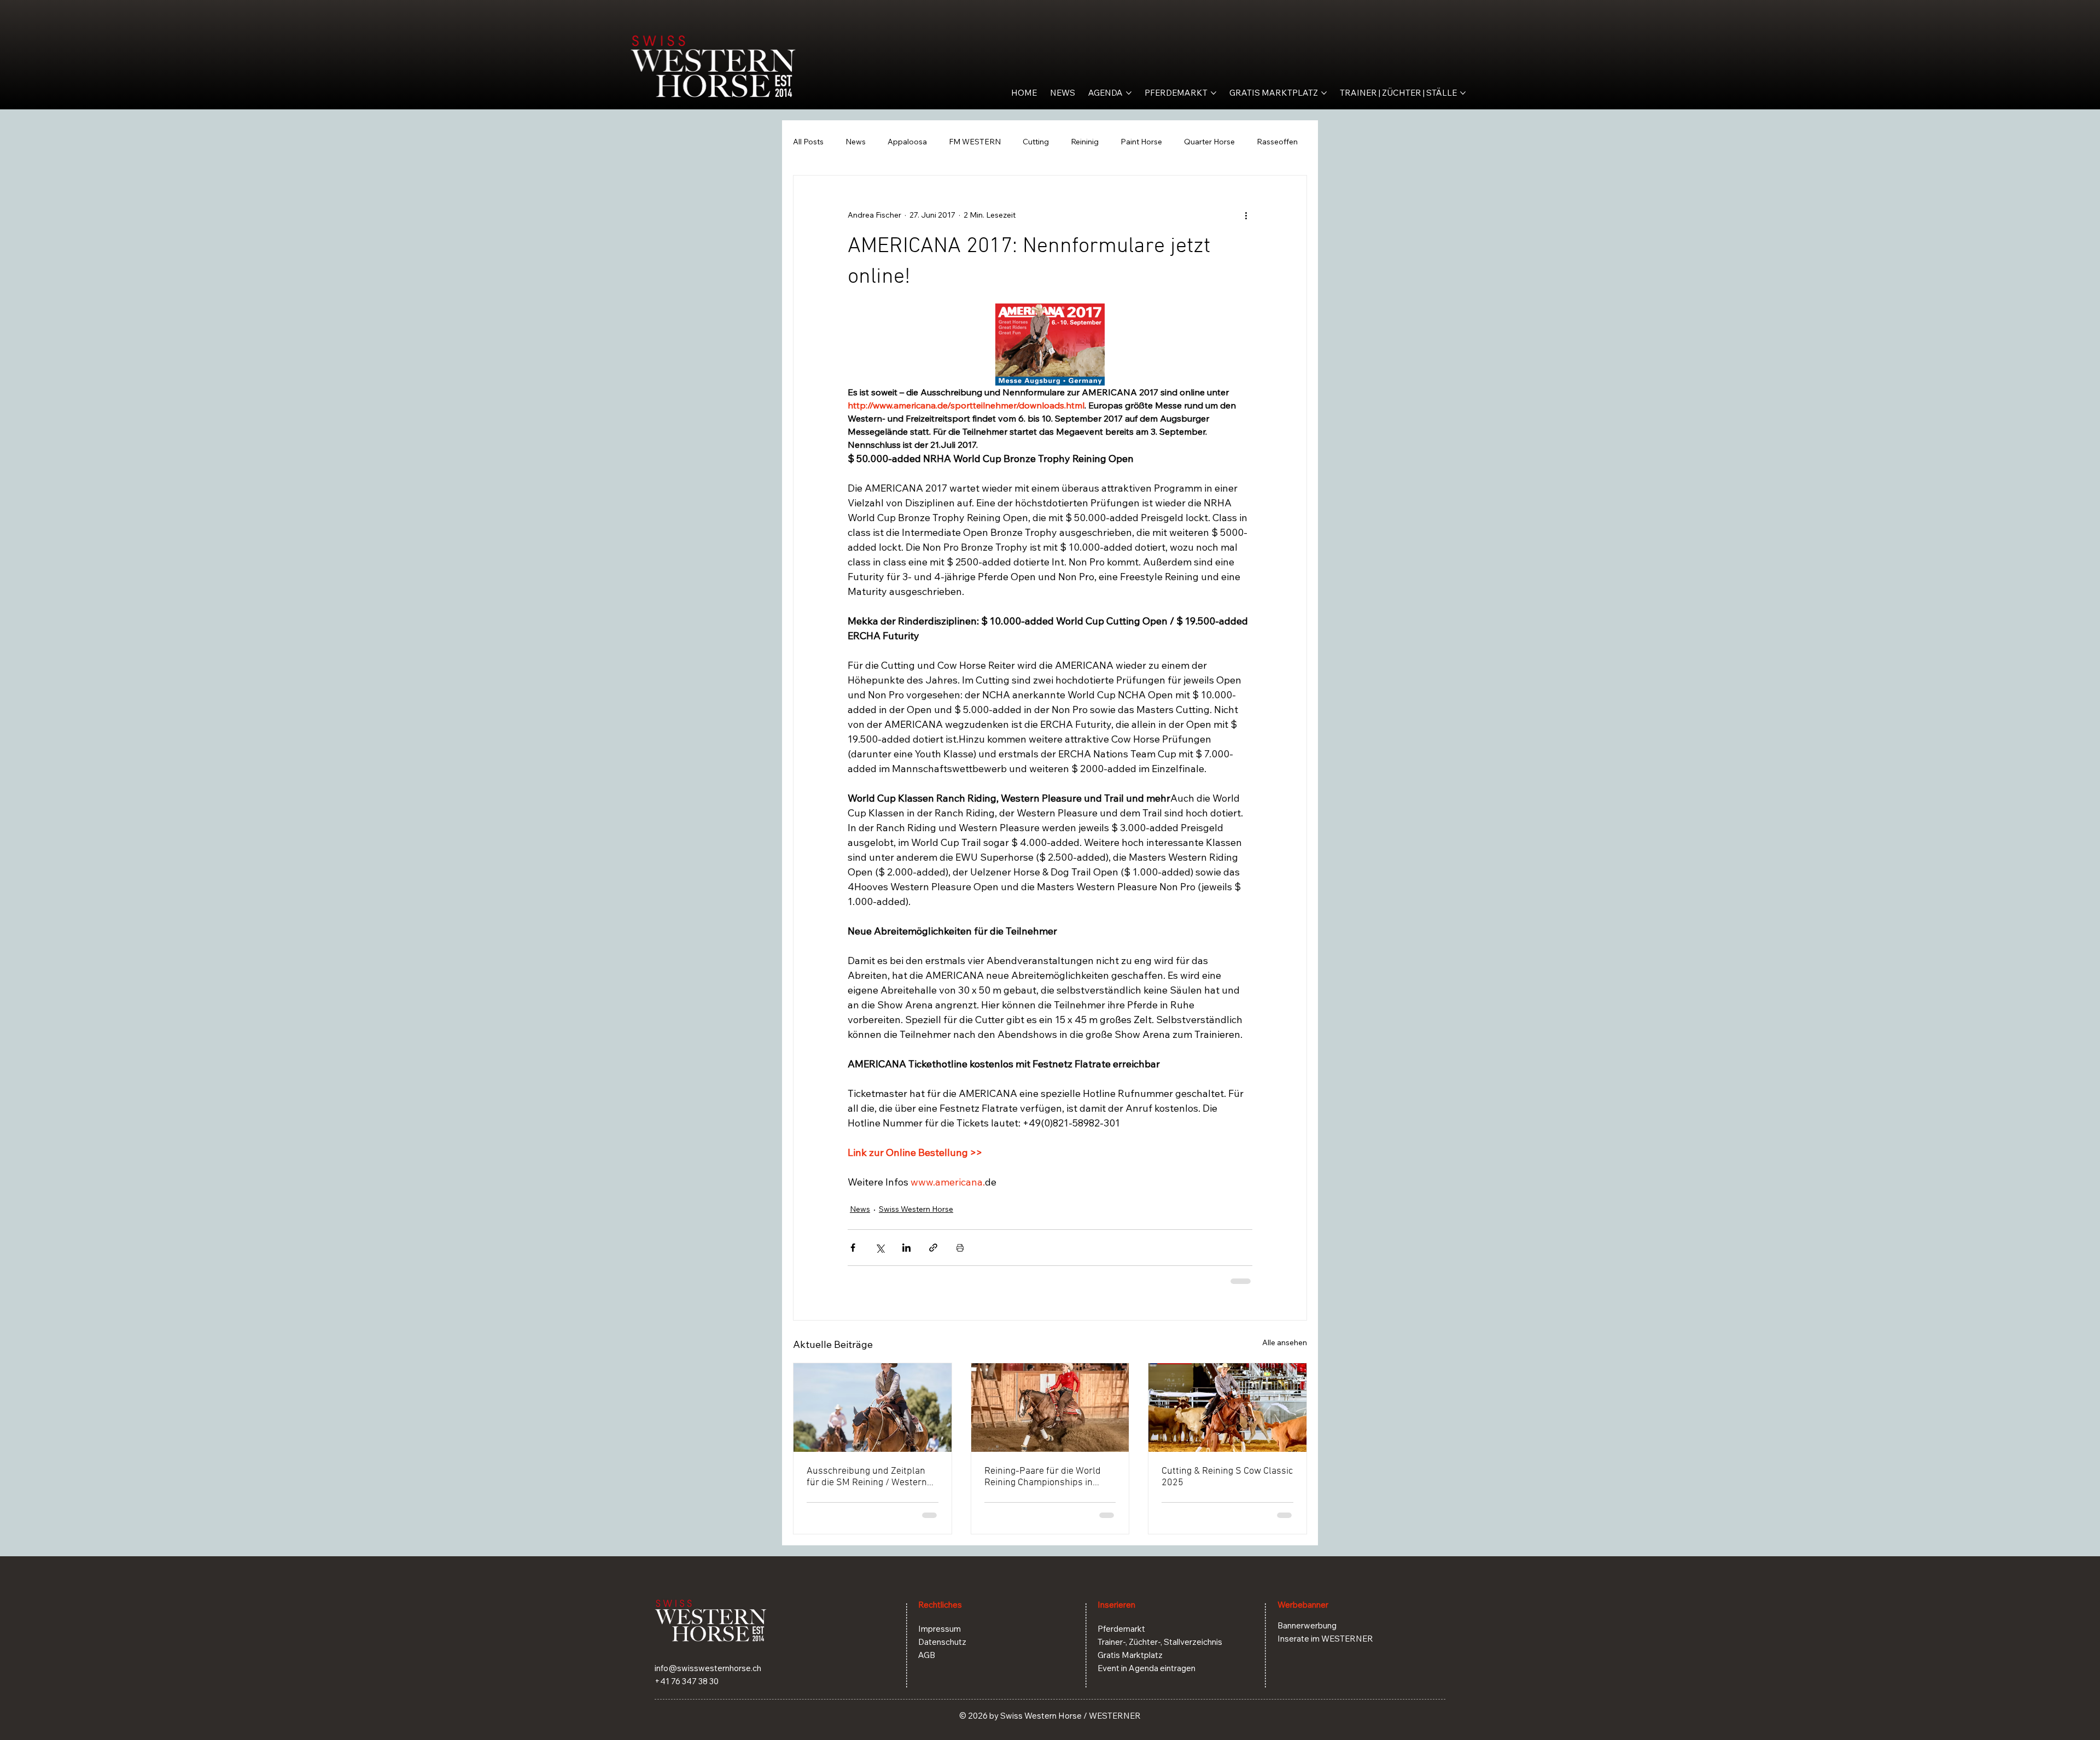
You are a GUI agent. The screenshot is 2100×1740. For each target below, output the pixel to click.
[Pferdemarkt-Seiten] (1214, 93)
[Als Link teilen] (933, 1248)
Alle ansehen (1285, 1342)
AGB (927, 1655)
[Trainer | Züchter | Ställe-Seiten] (1463, 93)
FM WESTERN (975, 142)
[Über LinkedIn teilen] (906, 1248)
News (856, 142)
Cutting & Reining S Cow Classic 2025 (1227, 1477)
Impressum (940, 1629)
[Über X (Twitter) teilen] (880, 1248)
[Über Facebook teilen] (853, 1248)
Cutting (1036, 142)
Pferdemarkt (1121, 1629)
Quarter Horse (1209, 142)
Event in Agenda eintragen (1147, 1668)
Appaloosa (907, 142)
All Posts (808, 142)
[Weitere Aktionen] (1246, 215)
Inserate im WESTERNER (1325, 1639)
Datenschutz (942, 1642)
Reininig (1085, 142)
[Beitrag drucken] (960, 1248)
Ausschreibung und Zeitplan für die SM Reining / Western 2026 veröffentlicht (867, 1477)
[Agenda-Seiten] (1129, 93)
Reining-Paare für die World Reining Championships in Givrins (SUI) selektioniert (1043, 1477)
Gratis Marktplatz (1130, 1655)
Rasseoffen (1277, 142)
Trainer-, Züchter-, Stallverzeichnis (1160, 1642)
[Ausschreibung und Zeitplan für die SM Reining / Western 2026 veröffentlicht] (873, 1408)
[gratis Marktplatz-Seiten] (1324, 93)
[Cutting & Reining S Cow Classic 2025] (1227, 1408)
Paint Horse (1141, 142)
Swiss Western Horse (916, 1209)
